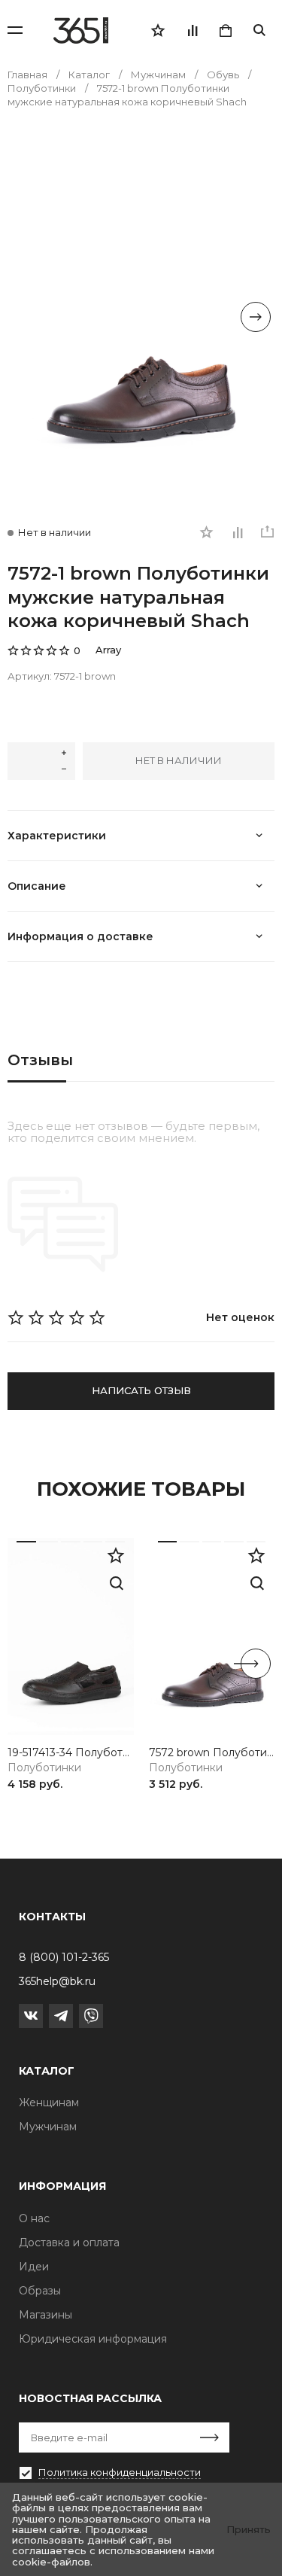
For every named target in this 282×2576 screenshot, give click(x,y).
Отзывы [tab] (40, 1060)
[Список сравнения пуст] (192, 30)
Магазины (45, 2315)
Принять (249, 2529)
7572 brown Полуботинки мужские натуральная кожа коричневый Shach (212, 1753)
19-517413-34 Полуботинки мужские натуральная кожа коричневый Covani (71, 1753)
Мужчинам (48, 2127)
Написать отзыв (141, 1390)
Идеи (34, 2267)
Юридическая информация (93, 2339)
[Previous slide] (26, 317)
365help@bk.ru (57, 1981)
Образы (40, 2291)
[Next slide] (256, 317)
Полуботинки (44, 1768)
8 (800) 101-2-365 (64, 1957)
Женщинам (49, 2103)
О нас (34, 2218)
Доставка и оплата (69, 2243)
